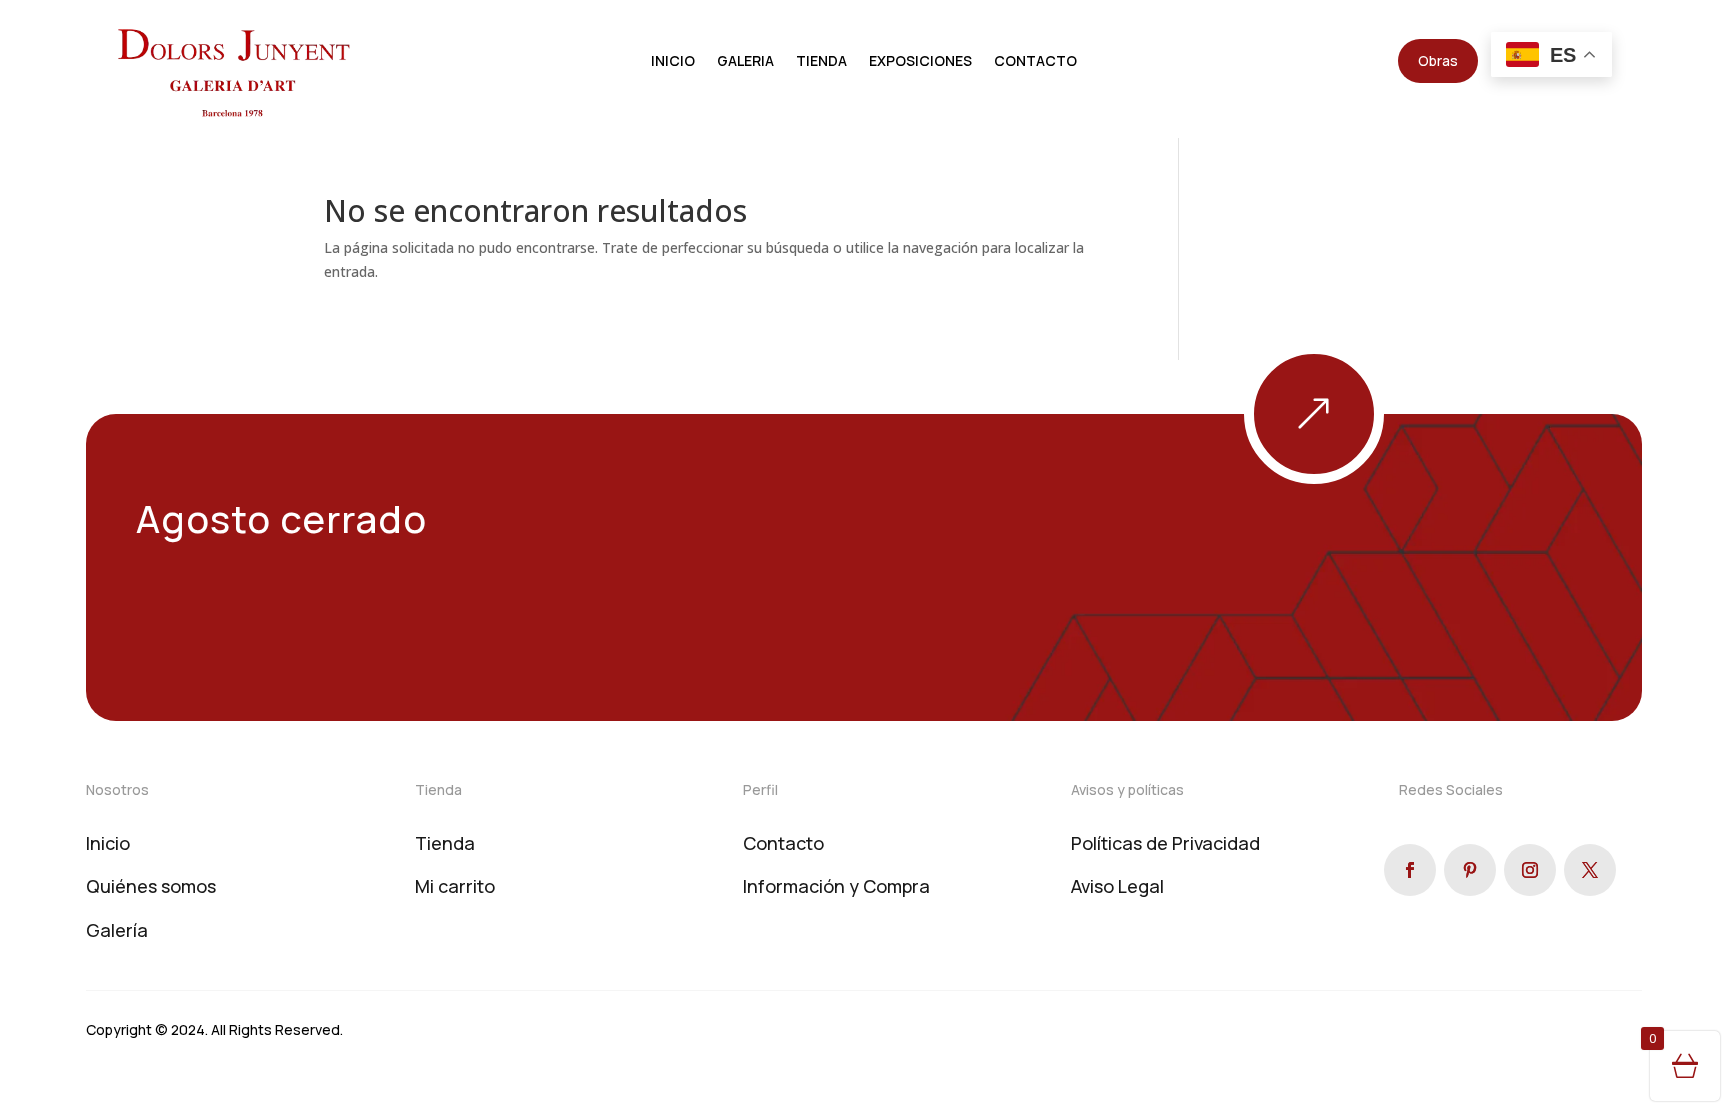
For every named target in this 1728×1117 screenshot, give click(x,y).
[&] (1384, 478)
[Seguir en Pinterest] (1470, 870)
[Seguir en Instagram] (1530, 870)
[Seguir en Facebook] (1410, 870)
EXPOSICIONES (920, 62)
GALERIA (745, 62)
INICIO (673, 62)
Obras (1438, 60)
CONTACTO (1035, 62)
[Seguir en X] (1590, 870)
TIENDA (821, 62)
